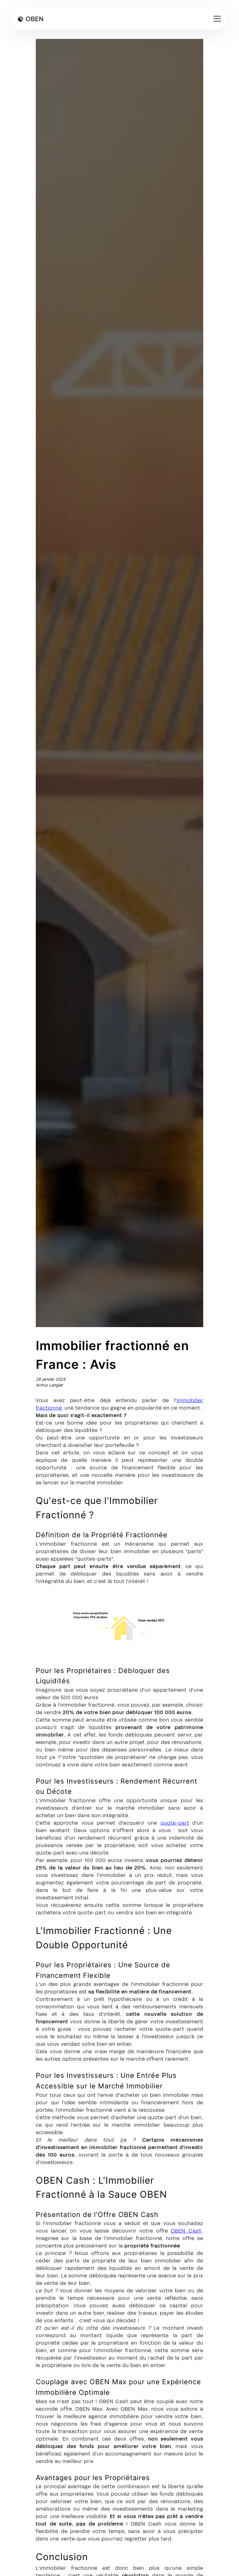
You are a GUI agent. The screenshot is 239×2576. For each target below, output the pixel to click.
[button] (216, 19)
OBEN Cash (186, 2231)
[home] (30, 19)
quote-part (175, 1823)
